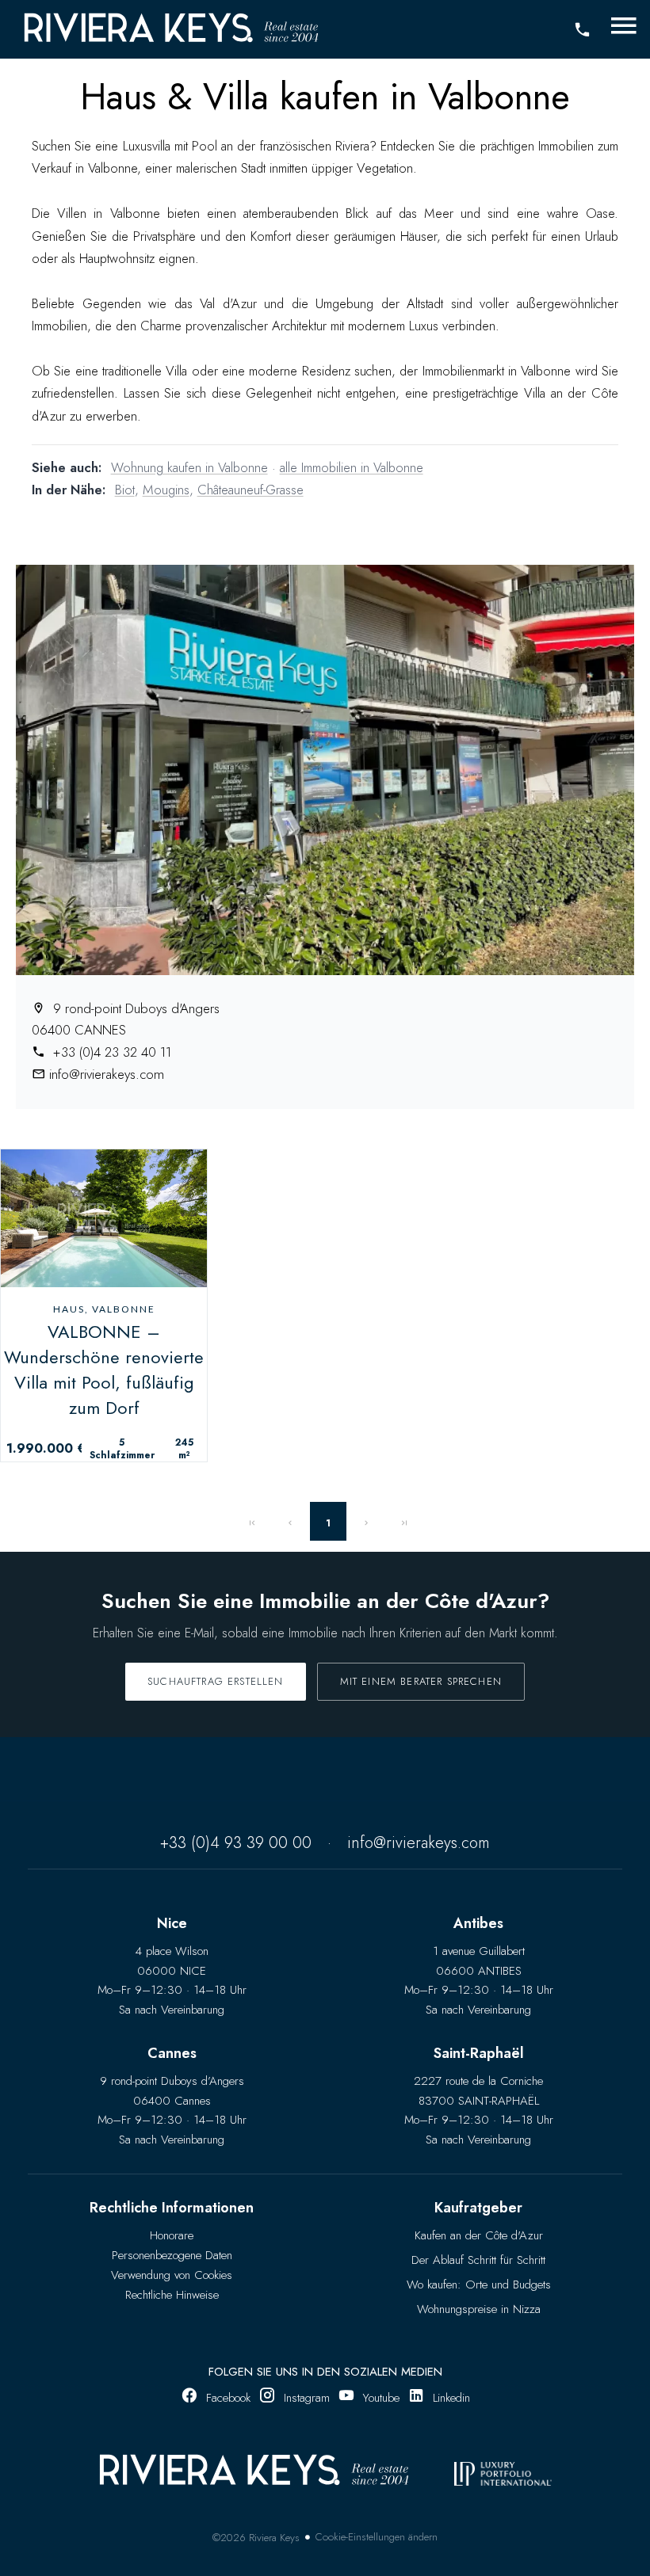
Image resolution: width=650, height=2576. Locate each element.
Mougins (166, 490)
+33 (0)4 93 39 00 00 (236, 1843)
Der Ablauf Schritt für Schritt (478, 2260)
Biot (125, 490)
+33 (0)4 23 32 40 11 (110, 1052)
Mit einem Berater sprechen (421, 1681)
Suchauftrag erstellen (216, 1681)
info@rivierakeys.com (107, 1074)
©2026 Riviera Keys (256, 2538)
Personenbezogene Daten (172, 2255)
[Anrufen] (582, 30)
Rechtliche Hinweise (172, 2295)
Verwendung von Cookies (172, 2275)
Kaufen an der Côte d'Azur (479, 2235)
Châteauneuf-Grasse (250, 490)
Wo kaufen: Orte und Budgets (479, 2284)
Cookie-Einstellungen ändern (377, 2537)
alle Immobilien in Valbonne (352, 467)
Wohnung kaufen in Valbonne (189, 467)
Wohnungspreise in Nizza (479, 2309)
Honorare (172, 2235)
